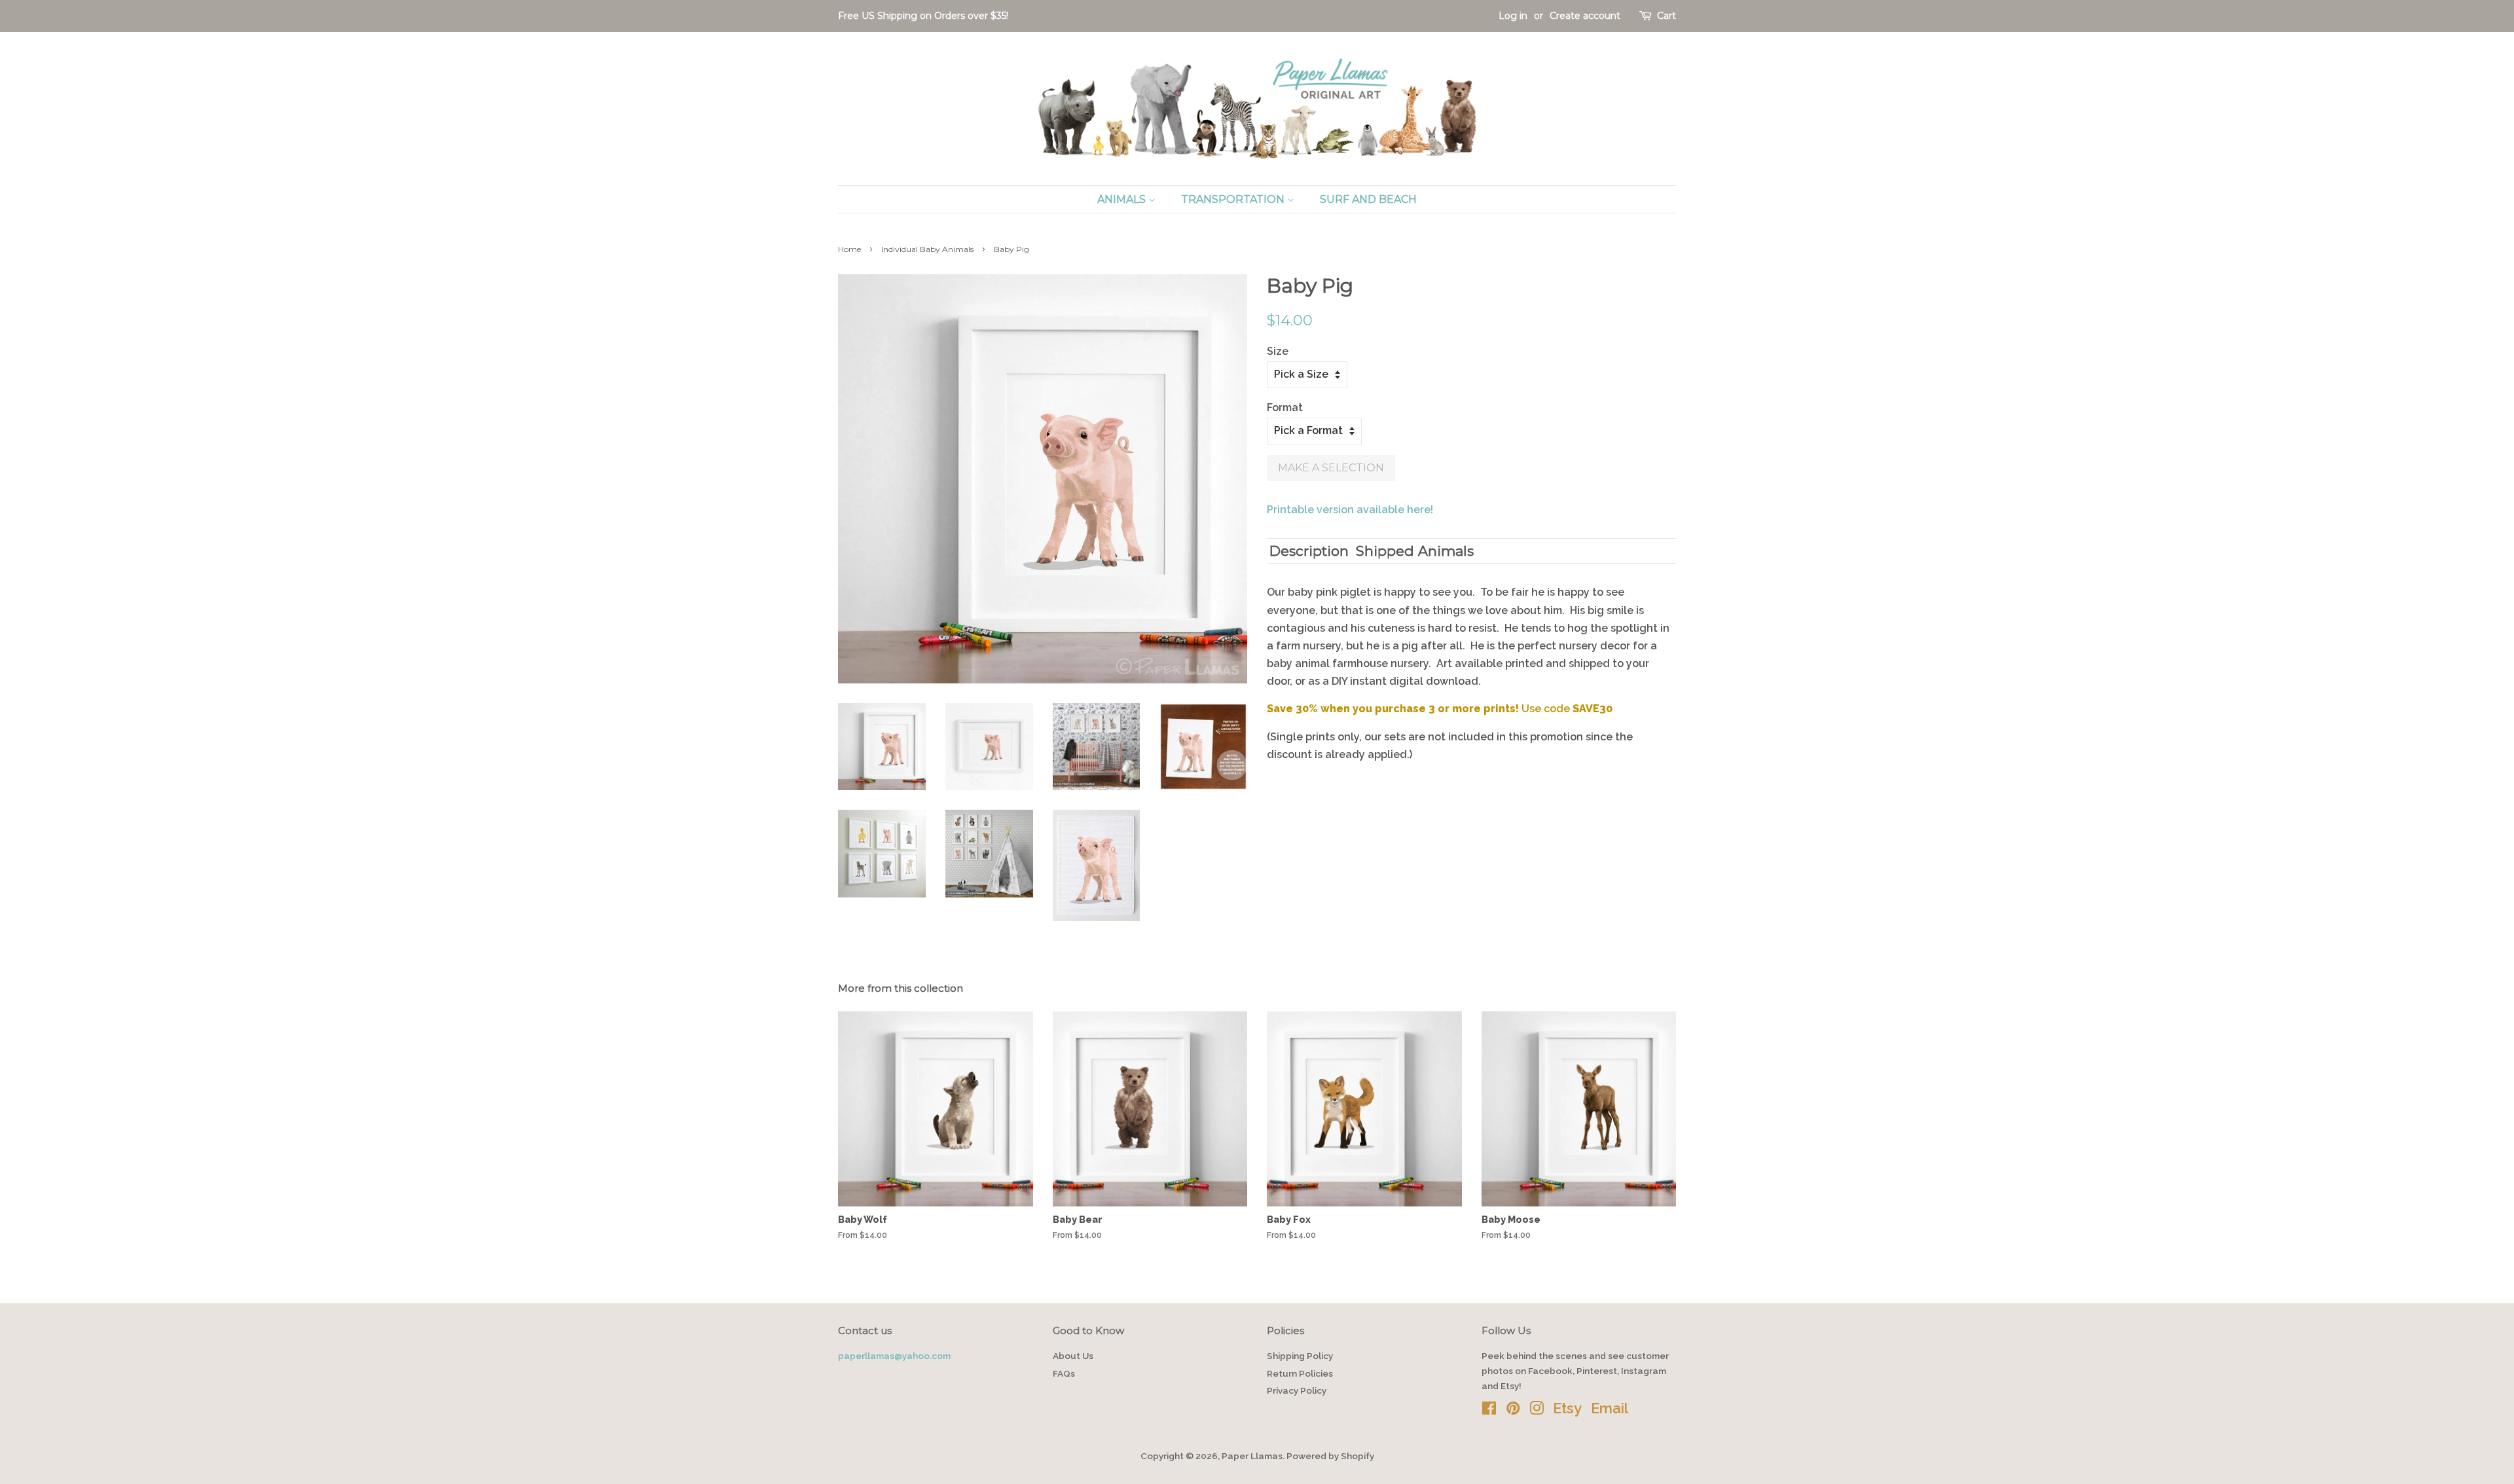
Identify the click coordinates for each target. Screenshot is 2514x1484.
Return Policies (1300, 1373)
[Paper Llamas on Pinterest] (1513, 1411)
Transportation (1234, 199)
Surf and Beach (1368, 199)
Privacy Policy (1297, 1390)
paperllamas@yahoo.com (894, 1356)
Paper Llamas (1252, 1456)
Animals (1123, 199)
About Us (1073, 1356)
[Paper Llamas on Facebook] (1489, 1411)
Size (1278, 351)
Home (849, 249)
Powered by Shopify (1330, 1456)
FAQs (1064, 1373)
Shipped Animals (1415, 551)
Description (1309, 551)
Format (1285, 407)
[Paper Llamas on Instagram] (1537, 1411)
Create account (1585, 16)
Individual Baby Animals (927, 249)
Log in (1513, 16)
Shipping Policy (1300, 1356)
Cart (1667, 16)
